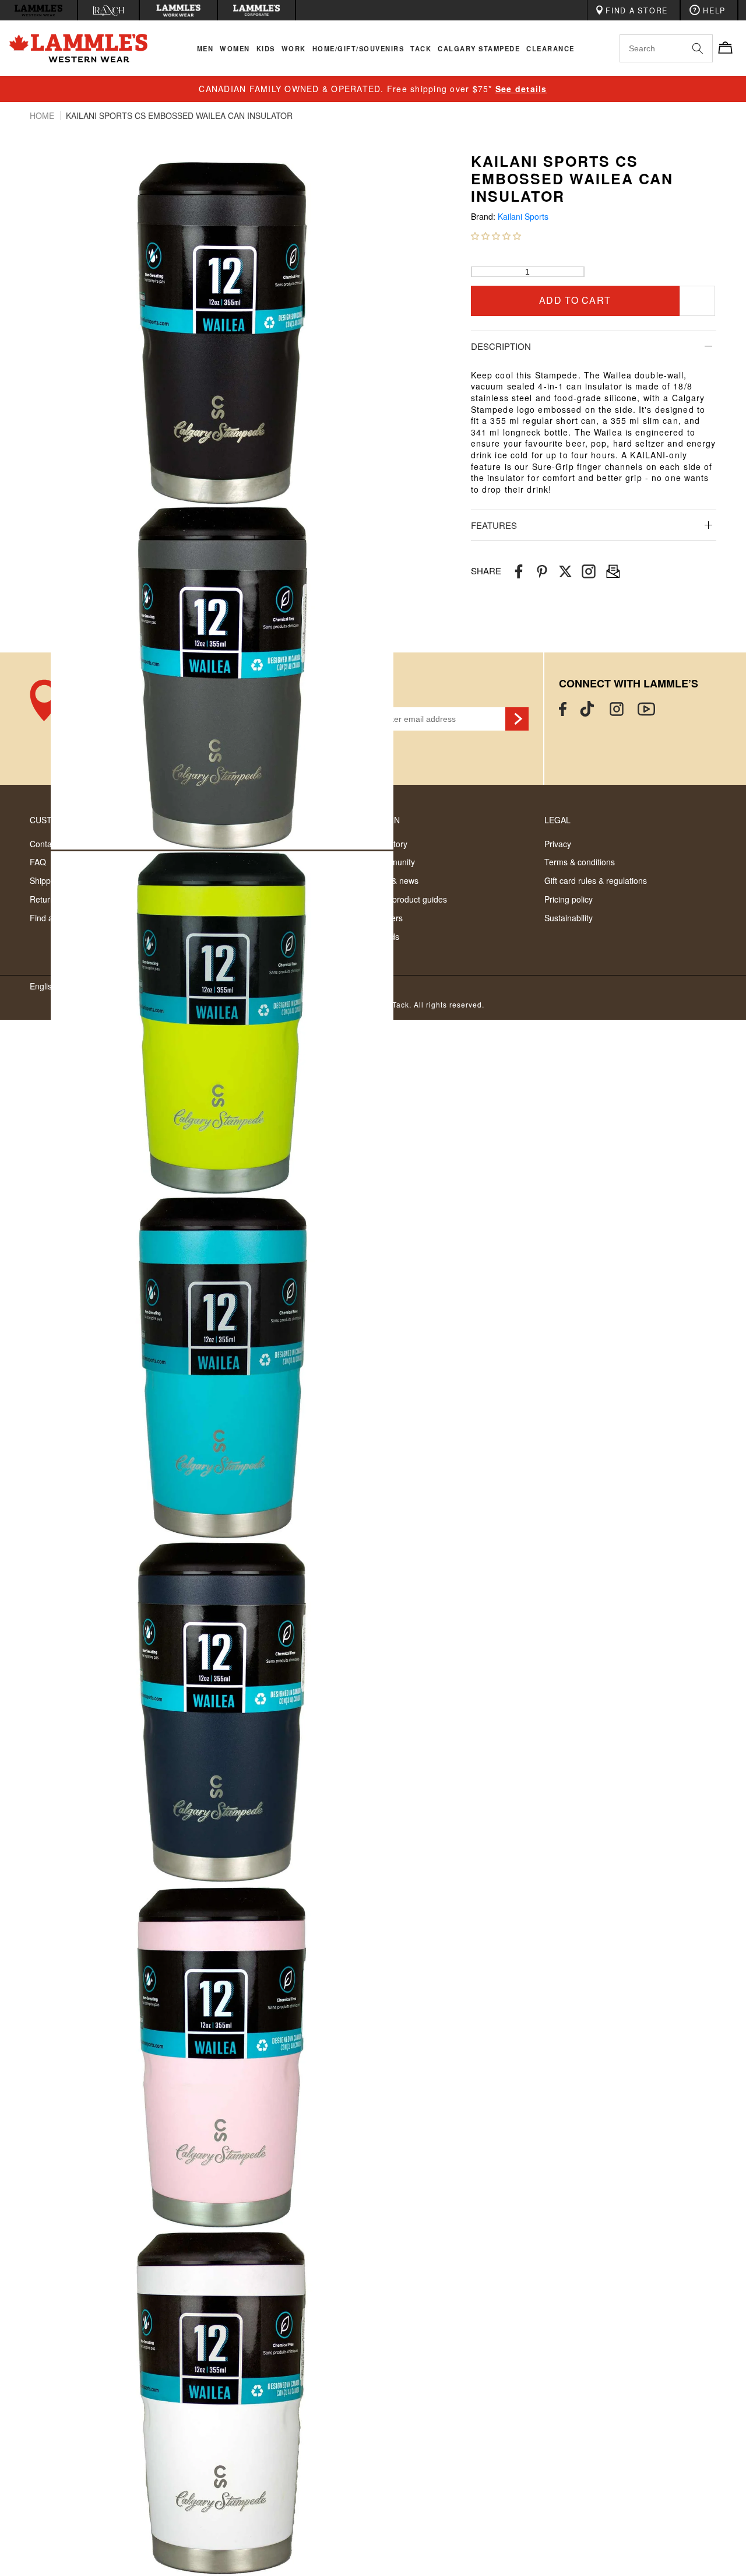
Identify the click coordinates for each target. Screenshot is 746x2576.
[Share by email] (589, 571)
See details (521, 89)
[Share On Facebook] (519, 571)
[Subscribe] (517, 719)
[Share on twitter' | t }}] (565, 571)
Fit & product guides (410, 899)
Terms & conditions (580, 862)
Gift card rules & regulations (596, 880)
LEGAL (557, 820)
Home (43, 115)
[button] (496, 236)
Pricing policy (569, 899)
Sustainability (569, 918)
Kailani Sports (523, 217)
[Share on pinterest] (542, 571)
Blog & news (396, 880)
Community (394, 862)
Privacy (558, 844)
